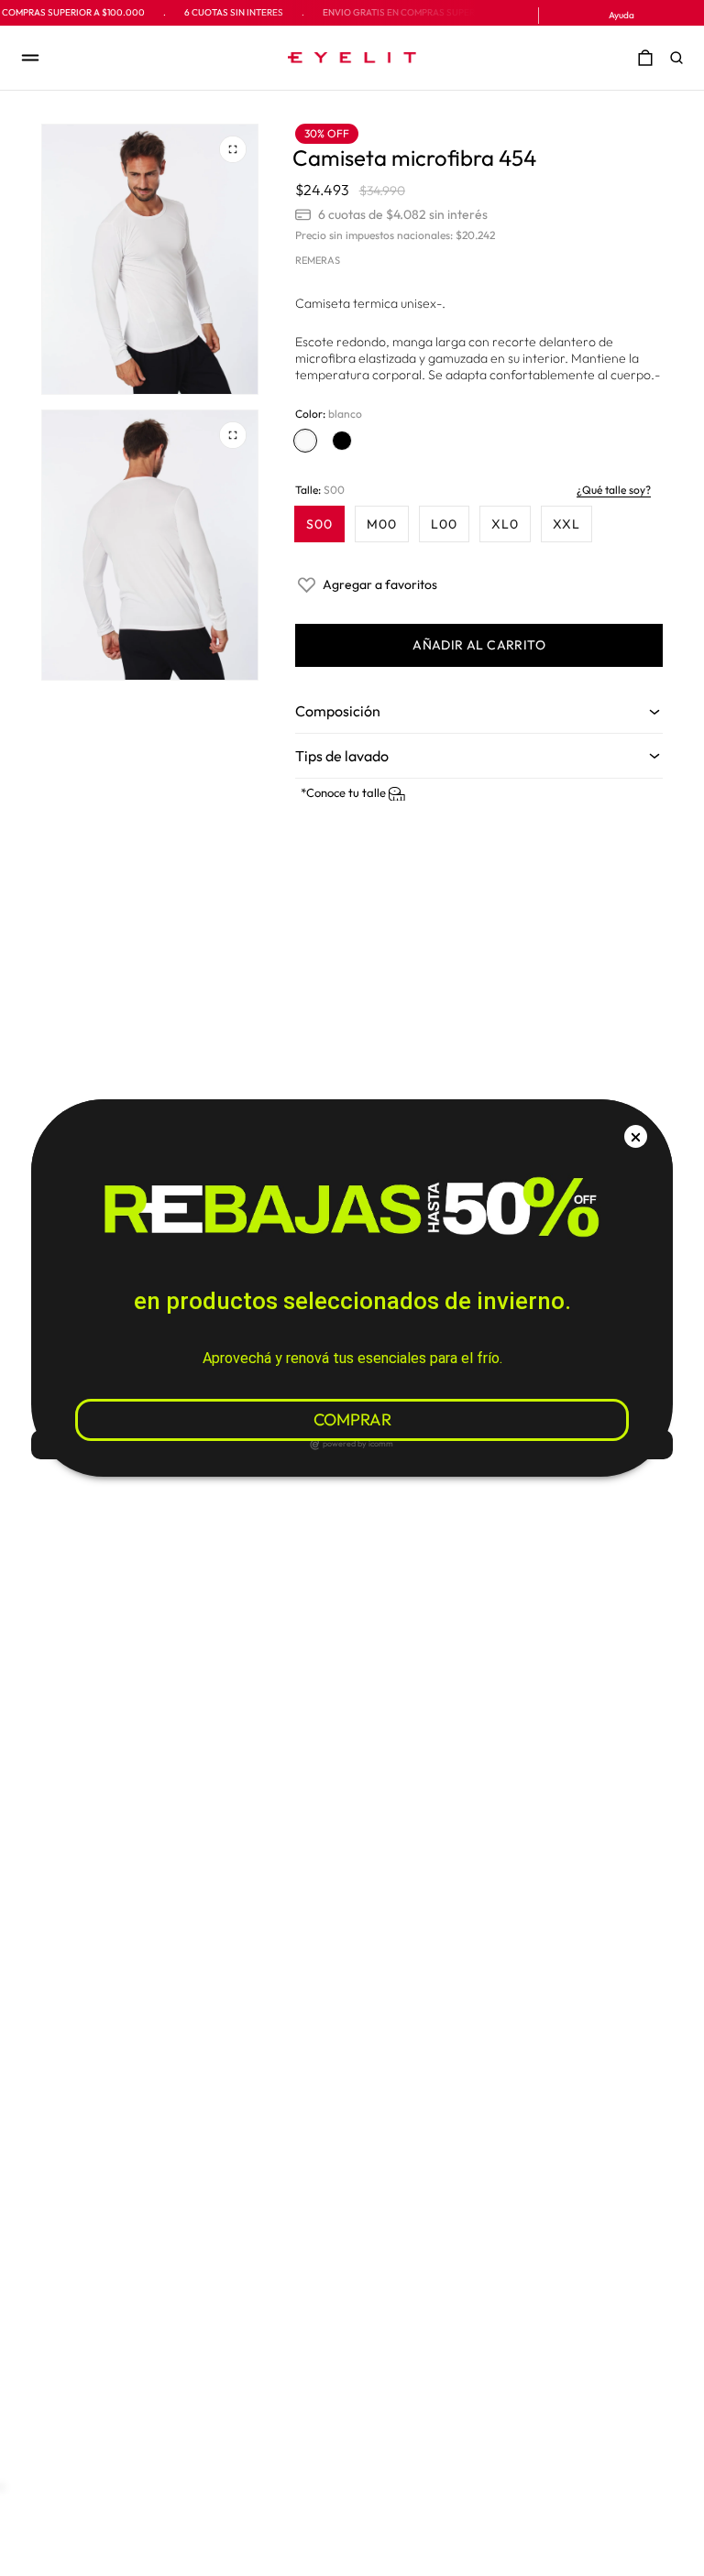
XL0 (505, 524)
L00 (444, 524)
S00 (319, 524)
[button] (681, 58)
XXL (566, 524)
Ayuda (621, 15)
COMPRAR (352, 1419)
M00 (382, 524)
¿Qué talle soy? (614, 490)
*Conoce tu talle (345, 792)
